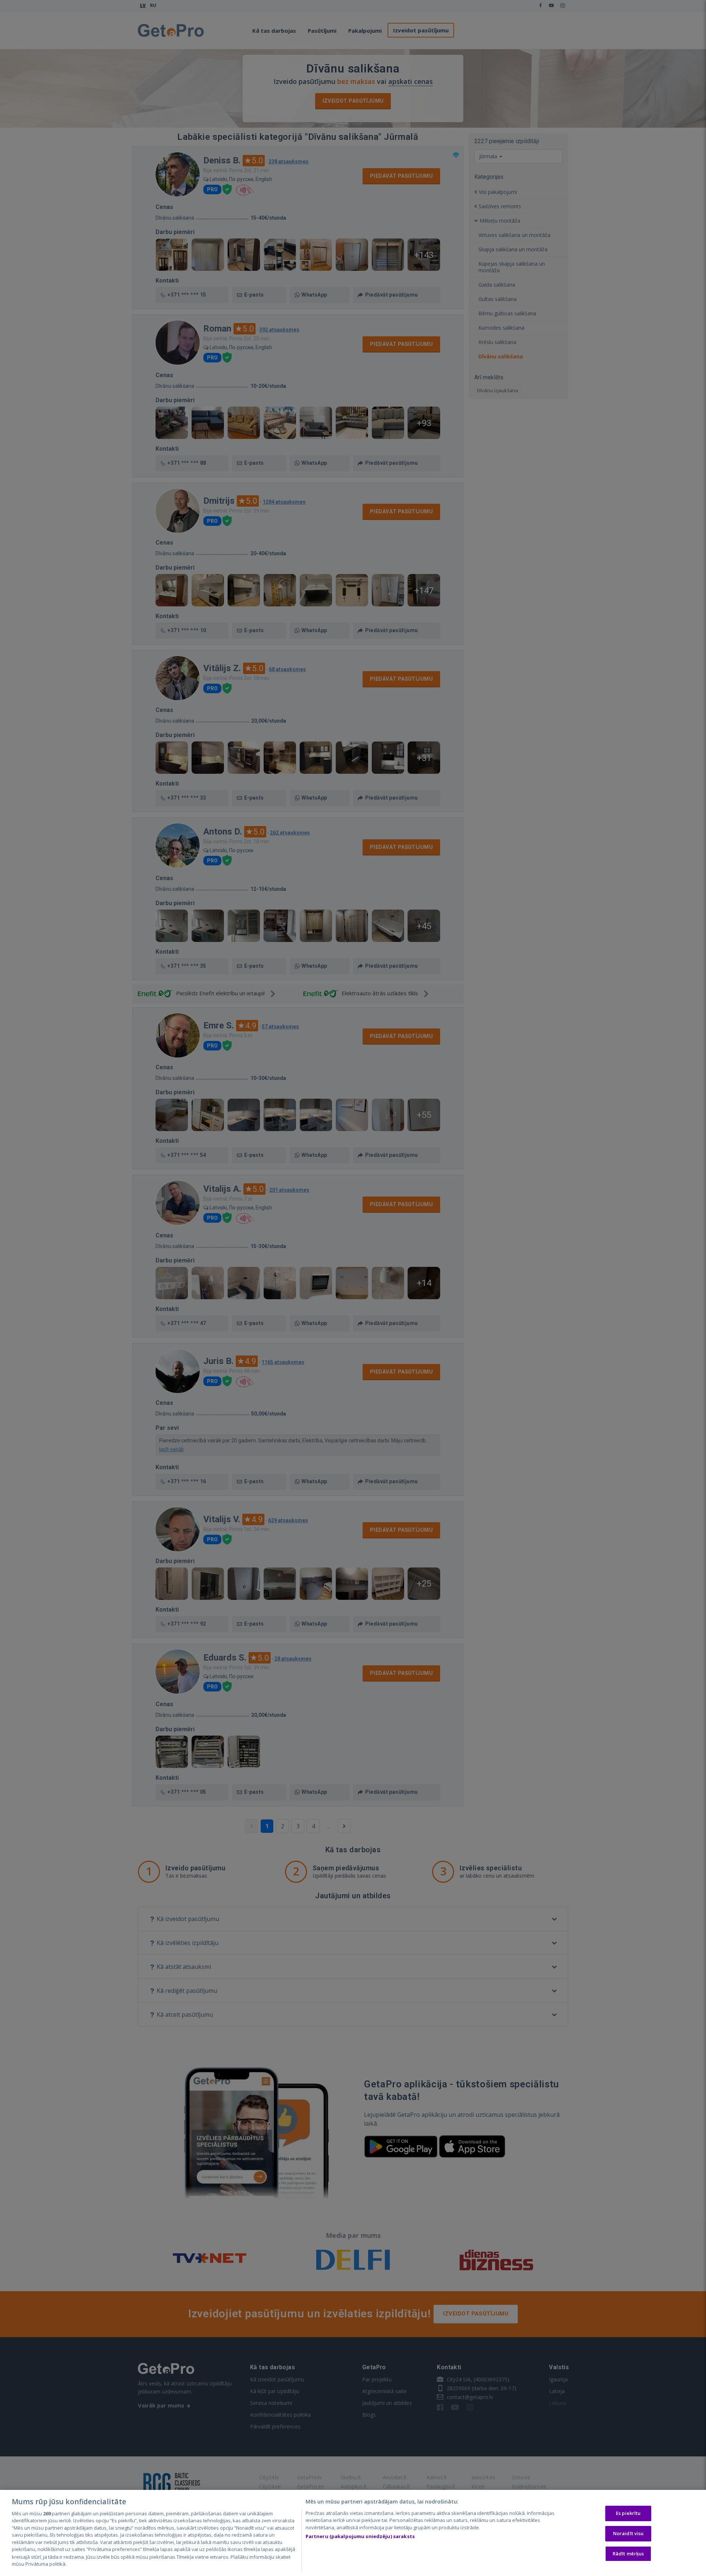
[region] (353, 2533)
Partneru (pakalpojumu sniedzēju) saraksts (360, 2536)
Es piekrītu (628, 2513)
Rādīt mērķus (628, 2553)
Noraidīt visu (628, 2533)
